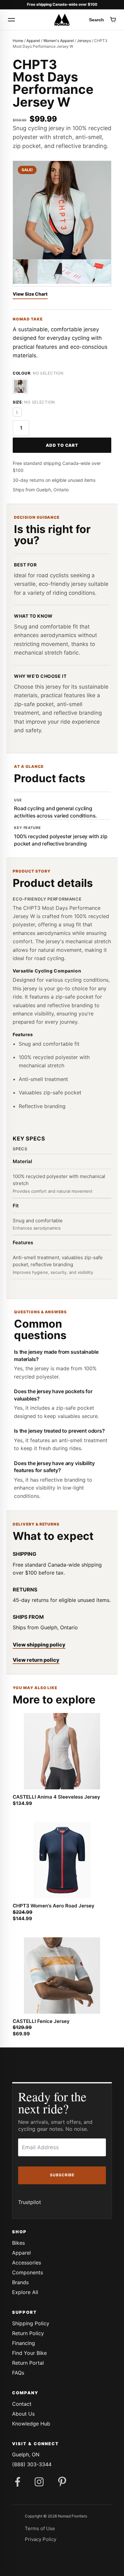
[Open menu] (11, 20)
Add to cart (62, 445)
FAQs (18, 2373)
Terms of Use (40, 2528)
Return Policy (28, 2333)
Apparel (33, 41)
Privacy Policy (41, 2539)
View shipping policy (39, 1645)
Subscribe (62, 2175)
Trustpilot (30, 2202)
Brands (20, 2282)
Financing (24, 2343)
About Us (23, 2414)
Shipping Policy (31, 2323)
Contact (22, 2404)
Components (28, 2272)
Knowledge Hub (31, 2424)
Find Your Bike (29, 2353)
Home (18, 41)
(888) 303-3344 (32, 2464)
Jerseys (84, 41)
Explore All (25, 2292)
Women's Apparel (59, 41)
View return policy (36, 1660)
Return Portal (28, 2363)
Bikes (18, 2243)
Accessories (27, 2263)
